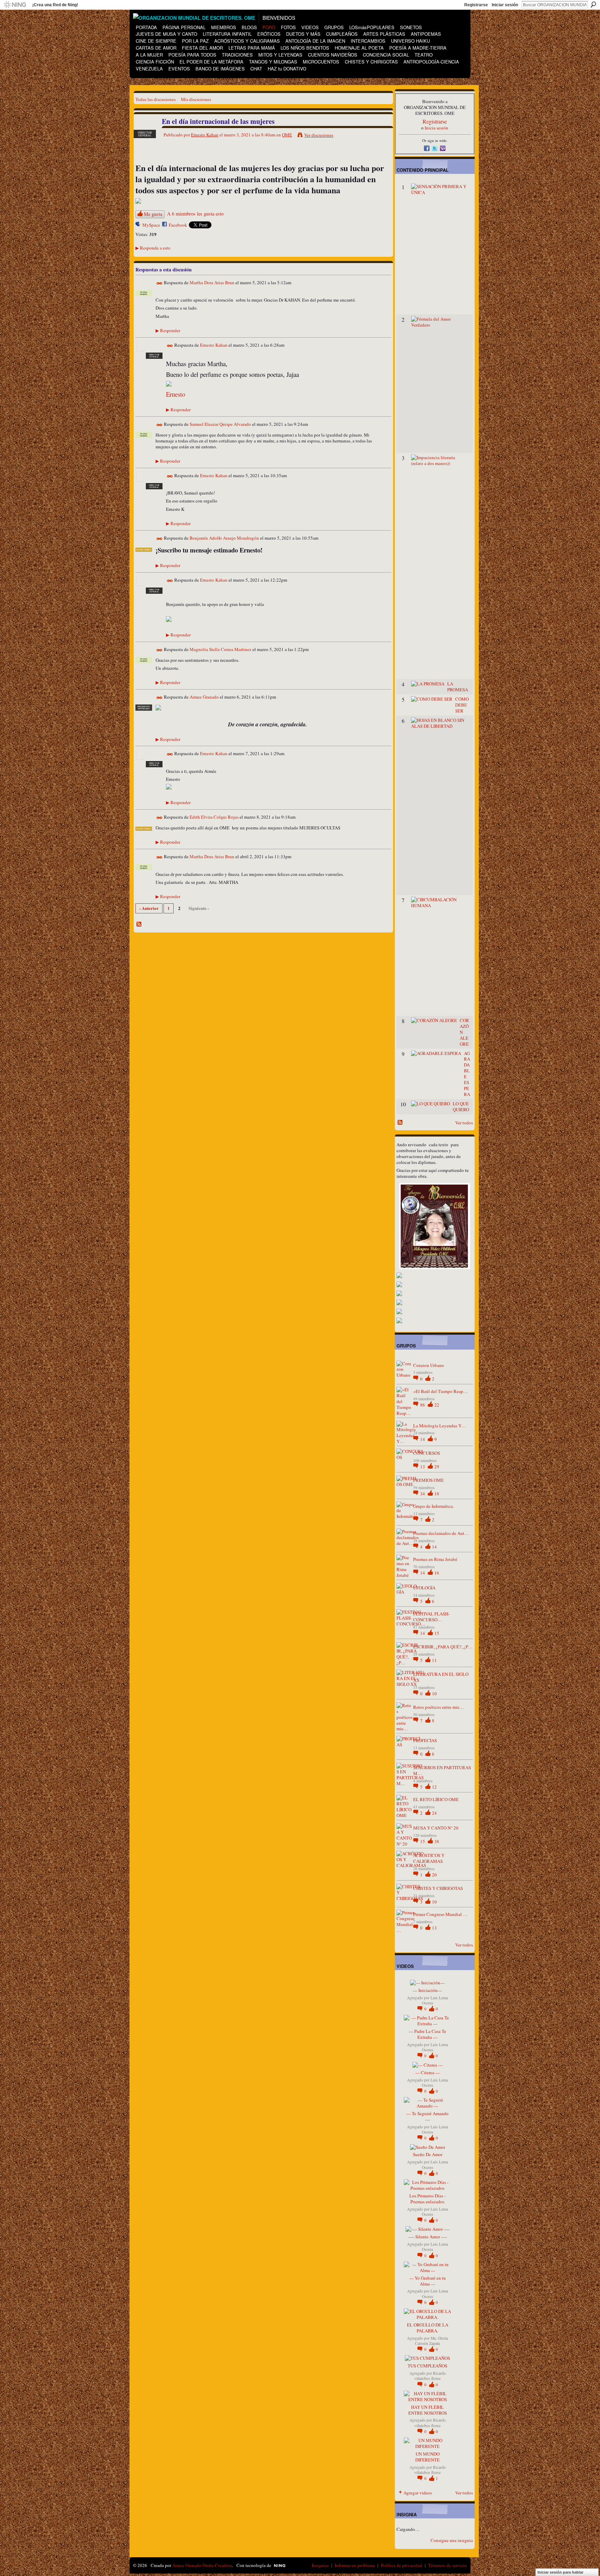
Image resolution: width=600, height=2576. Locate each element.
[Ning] (15, 5)
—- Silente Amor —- (428, 2237)
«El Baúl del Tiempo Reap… (440, 1391)
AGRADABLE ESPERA (467, 1074)
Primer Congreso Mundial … (440, 1914)
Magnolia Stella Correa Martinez (220, 649)
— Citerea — (428, 2072)
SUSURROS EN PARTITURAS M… (442, 1770)
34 (423, 1494)
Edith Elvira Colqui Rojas (214, 817)
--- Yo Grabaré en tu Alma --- (428, 2281)
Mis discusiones (196, 99)
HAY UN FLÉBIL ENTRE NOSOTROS (428, 2410)
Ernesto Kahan (205, 135)
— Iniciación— (427, 1990)
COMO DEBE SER (462, 705)
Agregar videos (418, 2493)
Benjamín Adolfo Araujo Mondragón (224, 538)
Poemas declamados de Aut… (441, 1533)
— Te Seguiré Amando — (427, 2116)
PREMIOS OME (428, 1480)
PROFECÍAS (425, 1740)
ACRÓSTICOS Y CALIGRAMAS (429, 1858)
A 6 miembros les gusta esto (195, 214)
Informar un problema (355, 2565)
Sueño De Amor (428, 2154)
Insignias (320, 2565)
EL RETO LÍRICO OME (436, 1799)
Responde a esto (153, 248)
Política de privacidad (402, 2565)
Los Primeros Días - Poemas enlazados (427, 2199)
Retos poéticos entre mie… (439, 1707)
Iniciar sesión (505, 5)
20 (434, 1875)
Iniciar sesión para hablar (560, 2572)
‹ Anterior (149, 908)
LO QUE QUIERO (461, 1107)
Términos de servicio (448, 2565)
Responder (168, 330)
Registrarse (476, 5)
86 (423, 1405)
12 (434, 1787)
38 (437, 1841)
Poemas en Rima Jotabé (435, 1559)
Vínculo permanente (160, 283)
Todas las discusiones (156, 99)
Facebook (178, 225)
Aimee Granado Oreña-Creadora (202, 2565)
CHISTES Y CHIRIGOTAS (438, 1888)
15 (437, 1633)
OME (287, 135)
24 (434, 1813)
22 (437, 1405)
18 (437, 1494)
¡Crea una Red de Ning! (55, 5)
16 (437, 1573)
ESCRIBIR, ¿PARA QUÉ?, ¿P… (443, 1647)
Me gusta (153, 214)
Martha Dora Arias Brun (212, 282)
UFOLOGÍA (424, 1588)
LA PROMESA (458, 687)
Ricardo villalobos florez (430, 2376)
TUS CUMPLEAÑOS (427, 2366)
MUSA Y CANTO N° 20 (436, 1828)
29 (437, 1467)
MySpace (151, 225)
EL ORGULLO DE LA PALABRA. (428, 2328)
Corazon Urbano (429, 1365)
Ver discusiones (319, 135)
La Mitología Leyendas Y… (440, 1426)
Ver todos (464, 1123)
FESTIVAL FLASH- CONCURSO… (431, 1617)
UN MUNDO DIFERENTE (427, 2457)
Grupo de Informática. (434, 1506)
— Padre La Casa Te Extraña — (427, 2034)
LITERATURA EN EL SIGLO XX (441, 1677)
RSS (139, 924)
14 (423, 1439)
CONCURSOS (427, 1453)
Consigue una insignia (452, 2540)
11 (434, 1660)
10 (434, 1694)
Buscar (593, 5)
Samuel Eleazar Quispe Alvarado (220, 424)
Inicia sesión (436, 128)
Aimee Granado (204, 697)
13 (423, 1467)
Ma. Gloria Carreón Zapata (431, 2341)
